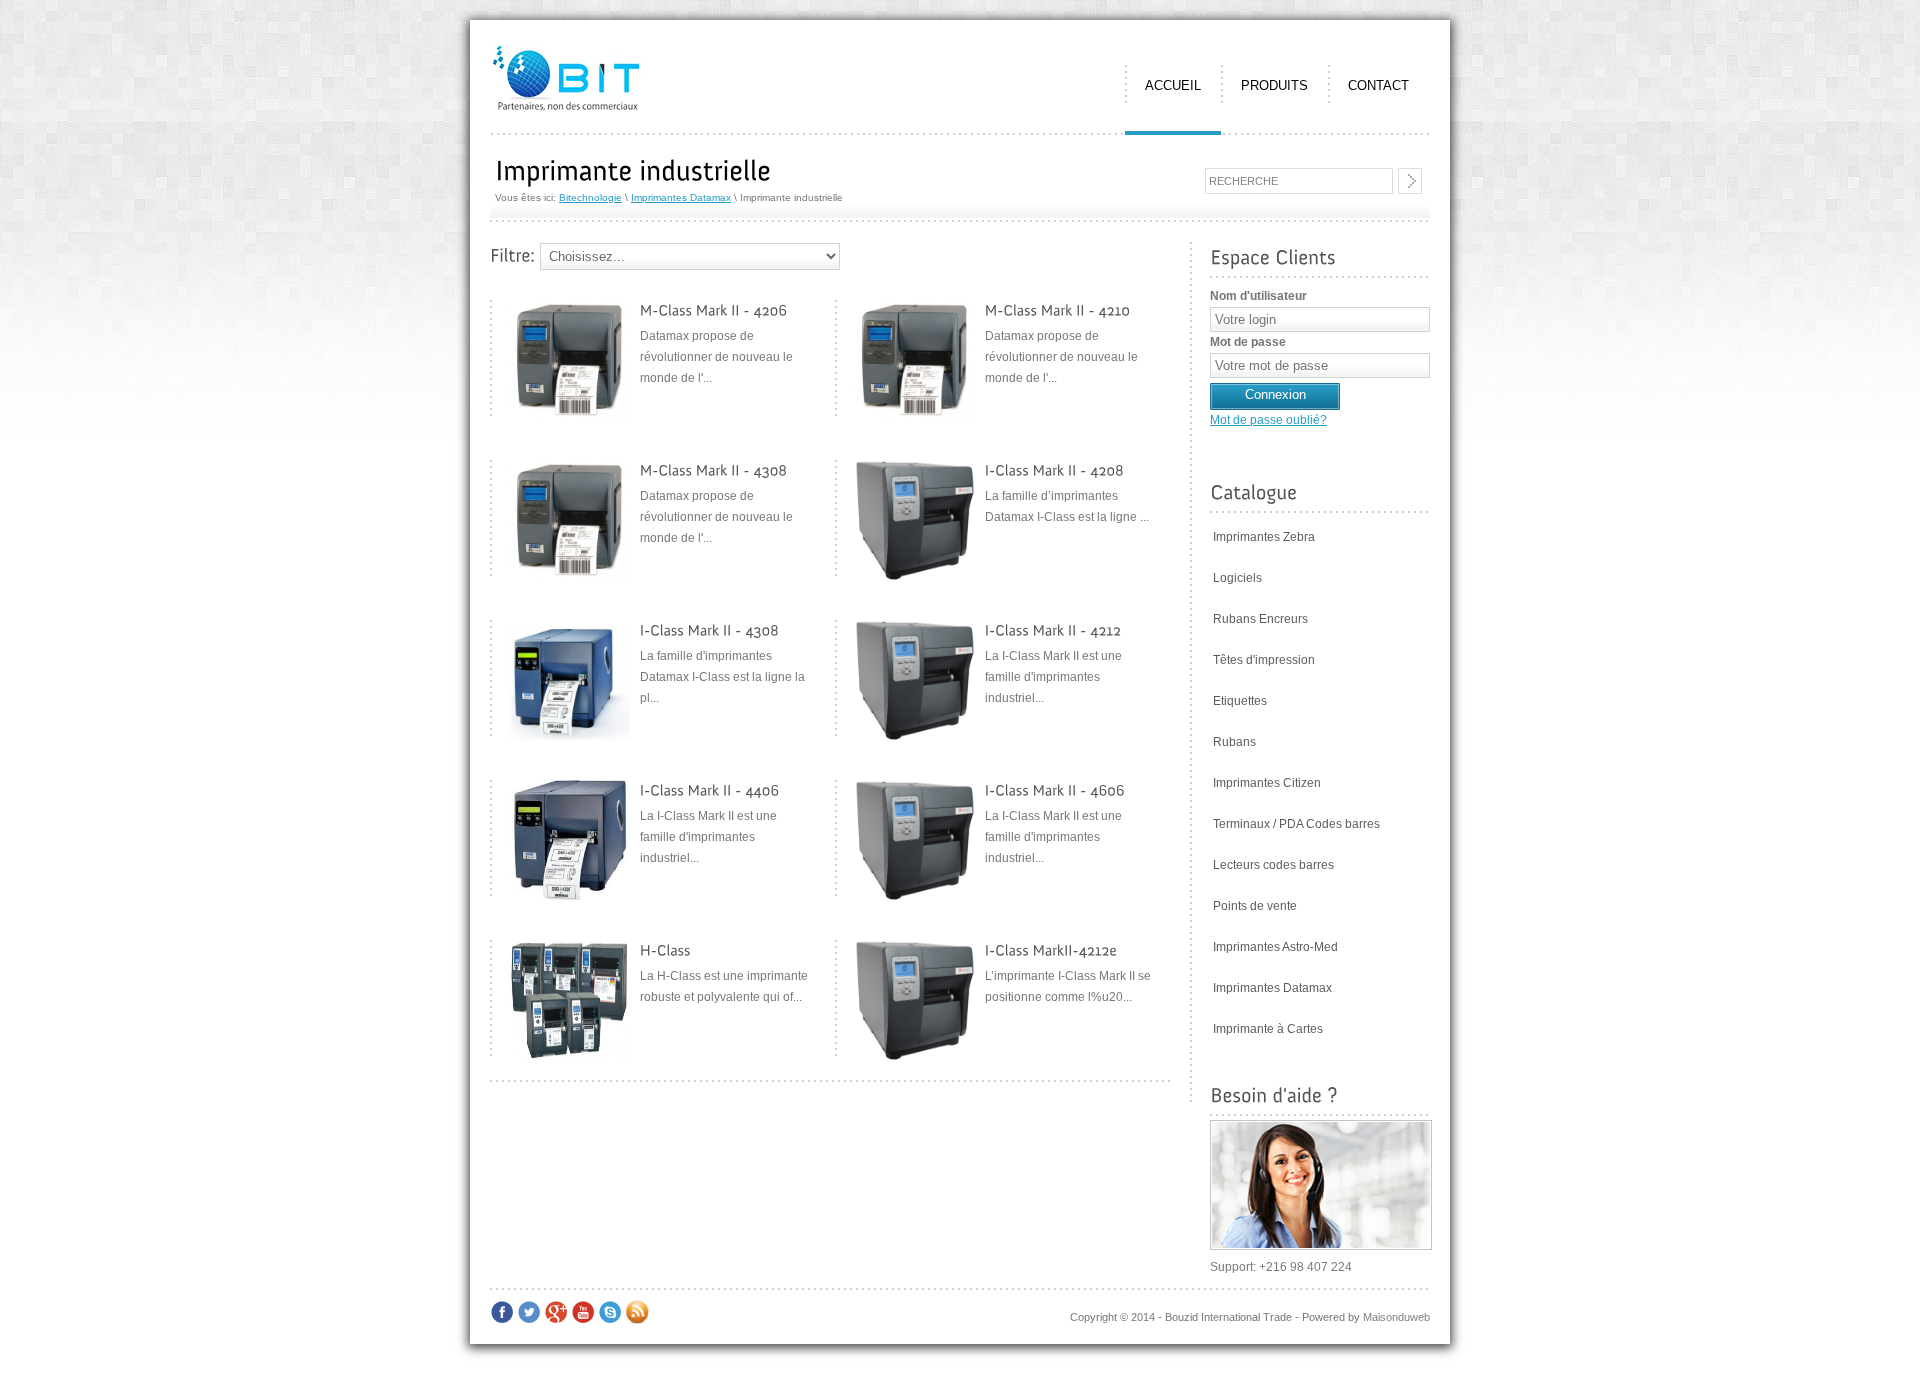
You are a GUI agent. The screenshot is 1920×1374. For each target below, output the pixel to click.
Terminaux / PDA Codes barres (1296, 824)
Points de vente (1255, 906)
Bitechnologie (590, 197)
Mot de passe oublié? (1268, 420)
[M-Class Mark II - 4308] (715, 470)
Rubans (1234, 742)
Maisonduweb (1396, 1317)
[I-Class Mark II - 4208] (1054, 470)
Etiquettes (1240, 701)
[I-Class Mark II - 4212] (1053, 630)
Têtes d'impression (1264, 660)
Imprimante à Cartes (1268, 1029)
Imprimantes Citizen (1267, 783)
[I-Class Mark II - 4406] (710, 790)
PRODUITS (1274, 85)
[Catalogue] (1253, 492)
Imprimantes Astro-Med (1275, 947)
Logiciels (1237, 578)
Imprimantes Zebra (1264, 537)
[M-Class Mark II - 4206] (714, 310)
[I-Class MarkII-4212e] (1051, 950)
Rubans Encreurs (1260, 619)
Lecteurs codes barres (1273, 865)
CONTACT (1378, 85)
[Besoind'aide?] (1274, 1095)
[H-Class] (665, 950)
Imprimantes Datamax (681, 197)
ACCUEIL (1173, 85)
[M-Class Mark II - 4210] (1058, 310)
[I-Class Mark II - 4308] (709, 630)
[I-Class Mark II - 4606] (1055, 790)
